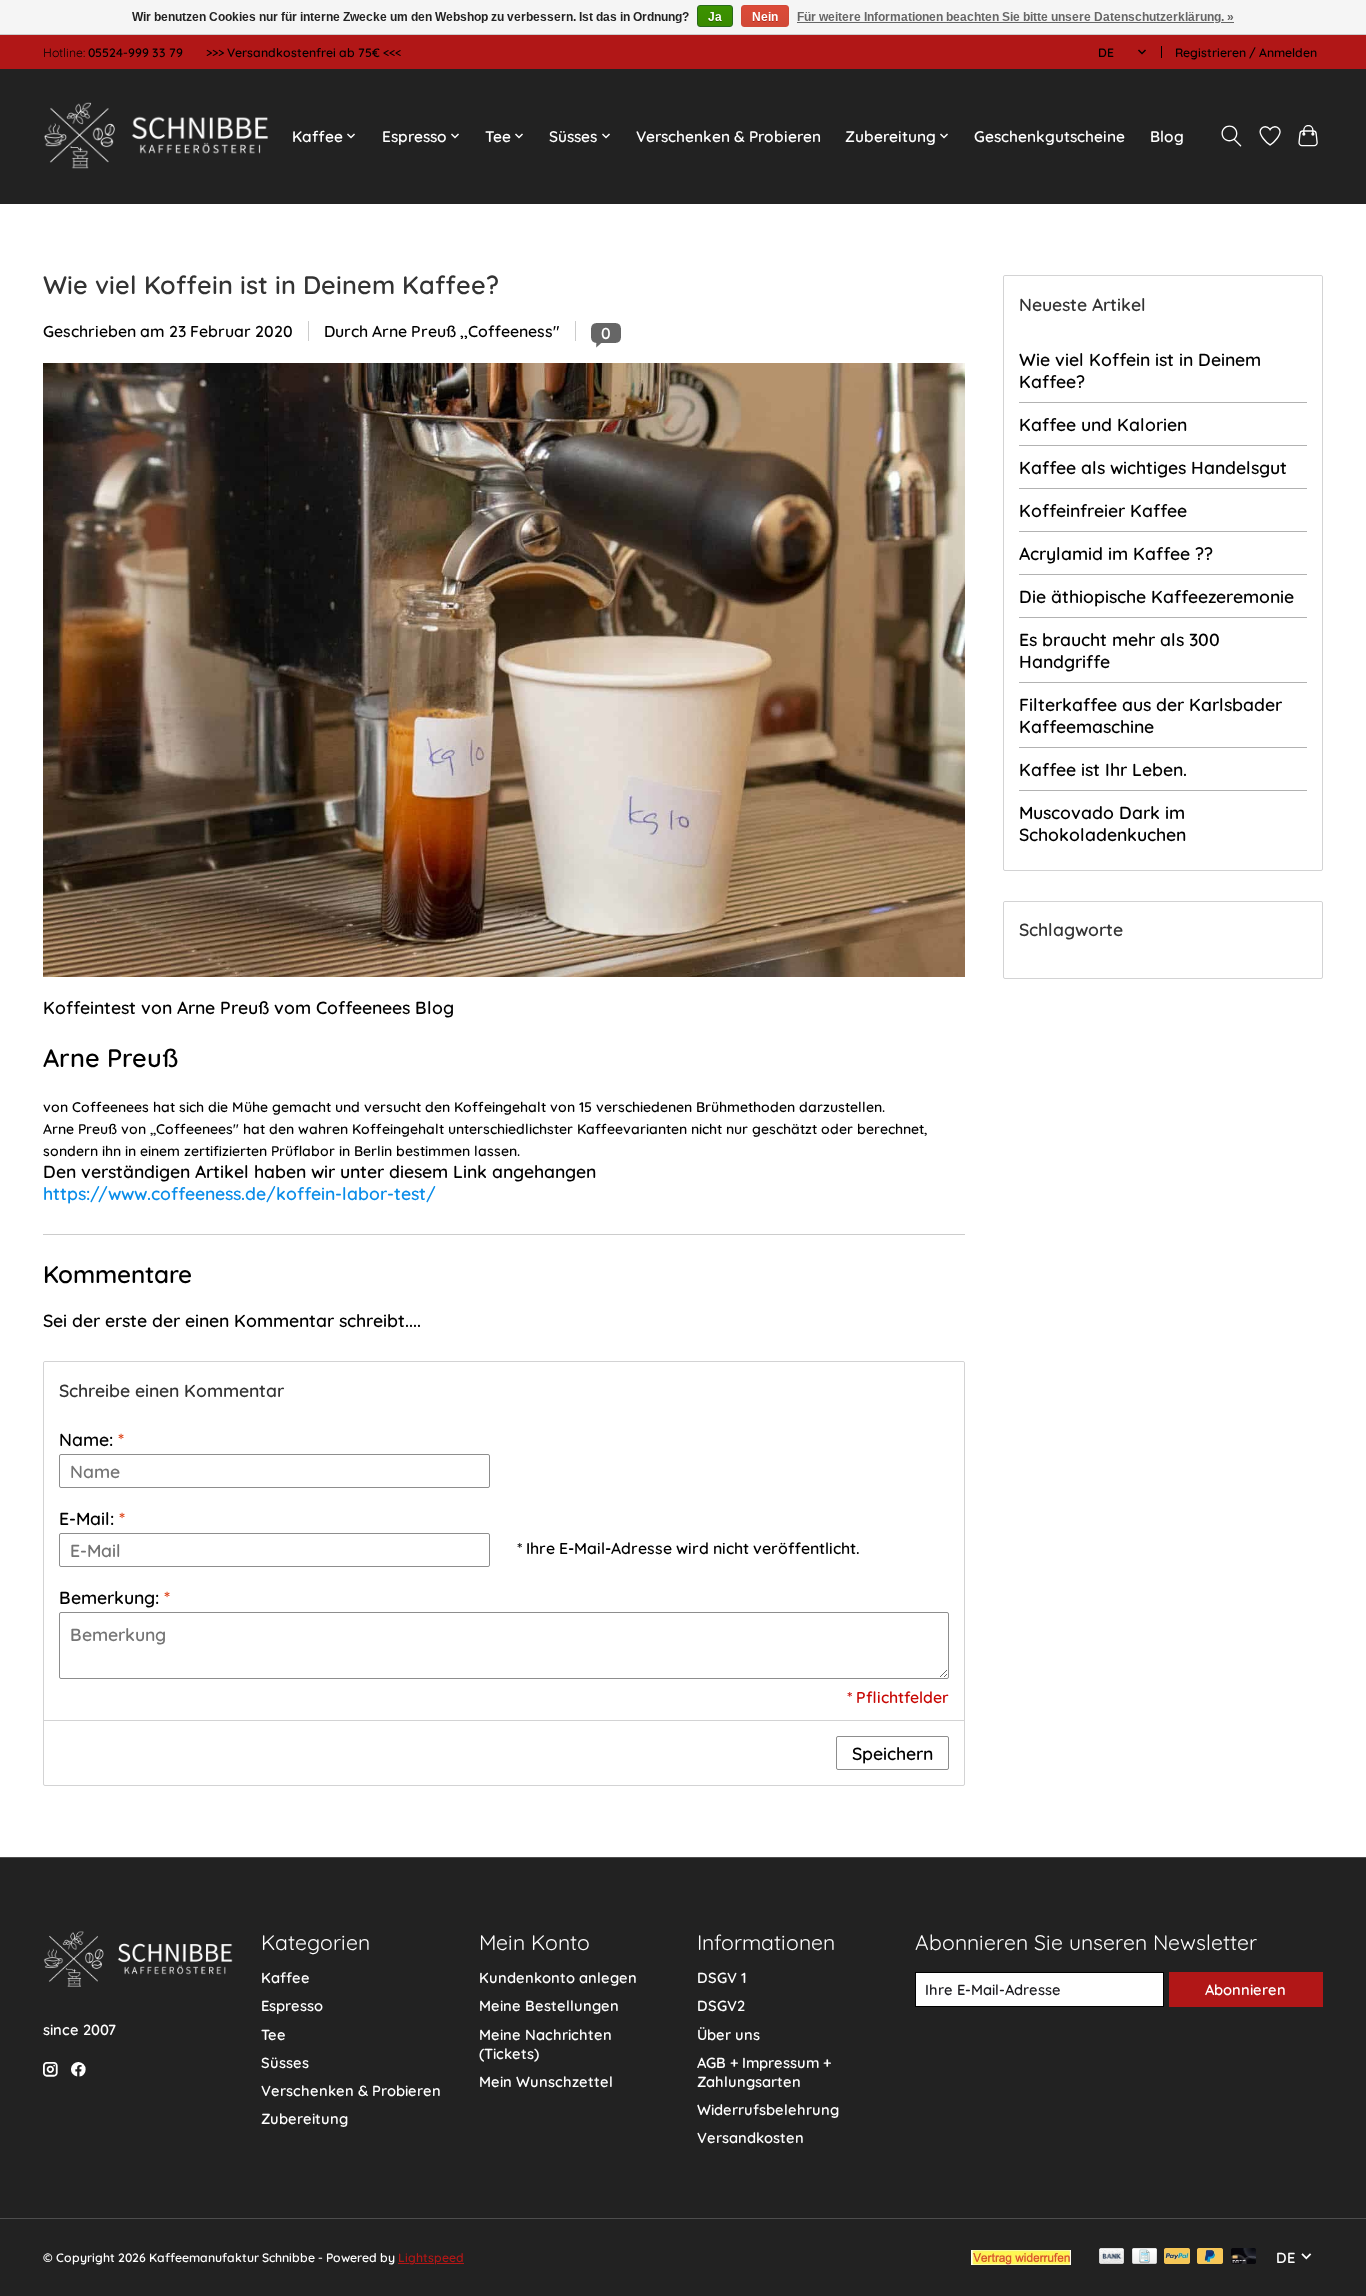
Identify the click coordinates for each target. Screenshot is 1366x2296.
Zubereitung (304, 2118)
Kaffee (285, 1977)
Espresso (292, 2005)
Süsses (285, 2062)
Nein (765, 17)
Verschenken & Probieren (728, 136)
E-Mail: (92, 1518)
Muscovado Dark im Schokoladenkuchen (1102, 823)
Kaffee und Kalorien (1103, 424)
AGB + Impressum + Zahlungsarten (764, 2072)
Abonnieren (1245, 1989)
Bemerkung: (114, 1597)
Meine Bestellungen (549, 2005)
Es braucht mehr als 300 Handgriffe (1119, 650)
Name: (91, 1439)
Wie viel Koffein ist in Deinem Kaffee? (271, 284)
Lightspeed (431, 2257)
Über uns (728, 2034)
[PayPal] (1177, 2257)
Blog (1167, 136)
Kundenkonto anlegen (558, 1977)
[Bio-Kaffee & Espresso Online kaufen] (156, 136)
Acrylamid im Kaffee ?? (1116, 553)
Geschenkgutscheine (1049, 136)
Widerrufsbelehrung (768, 2109)
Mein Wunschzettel (546, 2081)
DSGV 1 (722, 1977)
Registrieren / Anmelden (1246, 52)
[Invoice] (1144, 2257)
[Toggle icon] (1231, 136)
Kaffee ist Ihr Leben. (1103, 769)
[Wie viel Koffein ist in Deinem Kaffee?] (504, 985)
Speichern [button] (892, 1753)
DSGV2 (721, 2005)
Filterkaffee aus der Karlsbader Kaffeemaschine (1150, 715)
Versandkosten (750, 2137)
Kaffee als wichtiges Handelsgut (1153, 467)
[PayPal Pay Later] (1210, 2257)
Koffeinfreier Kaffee (1103, 510)
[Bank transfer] (1112, 2257)
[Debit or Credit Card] (1244, 2257)
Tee (273, 2034)
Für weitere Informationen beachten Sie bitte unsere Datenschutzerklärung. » (1015, 17)
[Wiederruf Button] (1021, 2258)
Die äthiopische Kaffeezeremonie (1156, 596)
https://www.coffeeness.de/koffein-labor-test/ (239, 1193)
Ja (715, 17)
